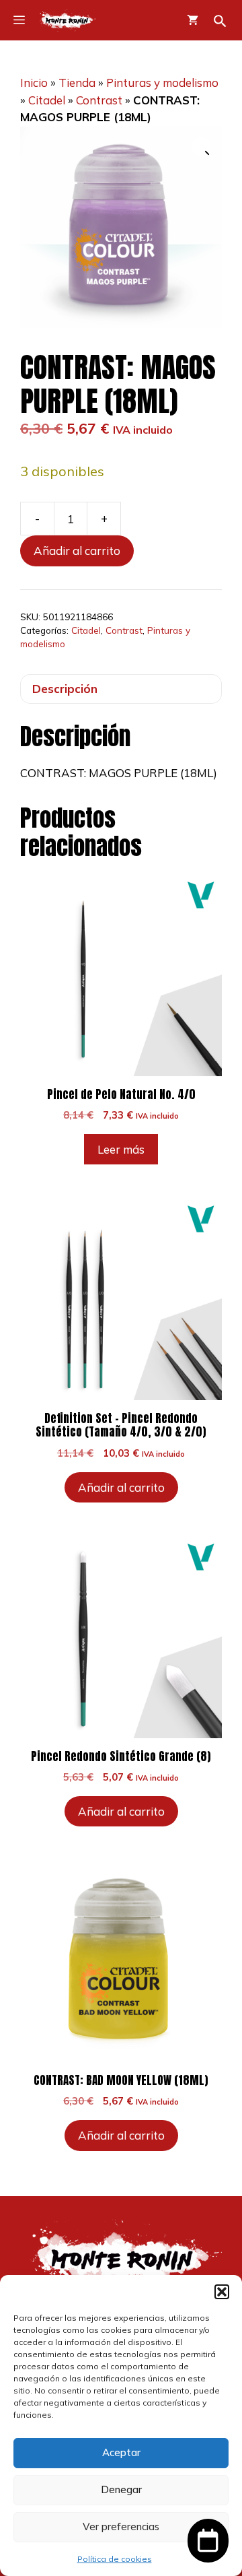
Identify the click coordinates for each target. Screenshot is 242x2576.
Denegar (121, 2489)
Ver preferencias (121, 2527)
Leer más (121, 1149)
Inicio (34, 82)
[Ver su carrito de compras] (193, 20)
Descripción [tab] (65, 689)
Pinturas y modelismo (162, 82)
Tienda (77, 82)
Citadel (47, 100)
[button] (222, 2292)
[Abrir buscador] (220, 21)
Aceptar (121, 2452)
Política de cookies (115, 2559)
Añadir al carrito (77, 551)
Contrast (99, 100)
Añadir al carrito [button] (121, 1487)
